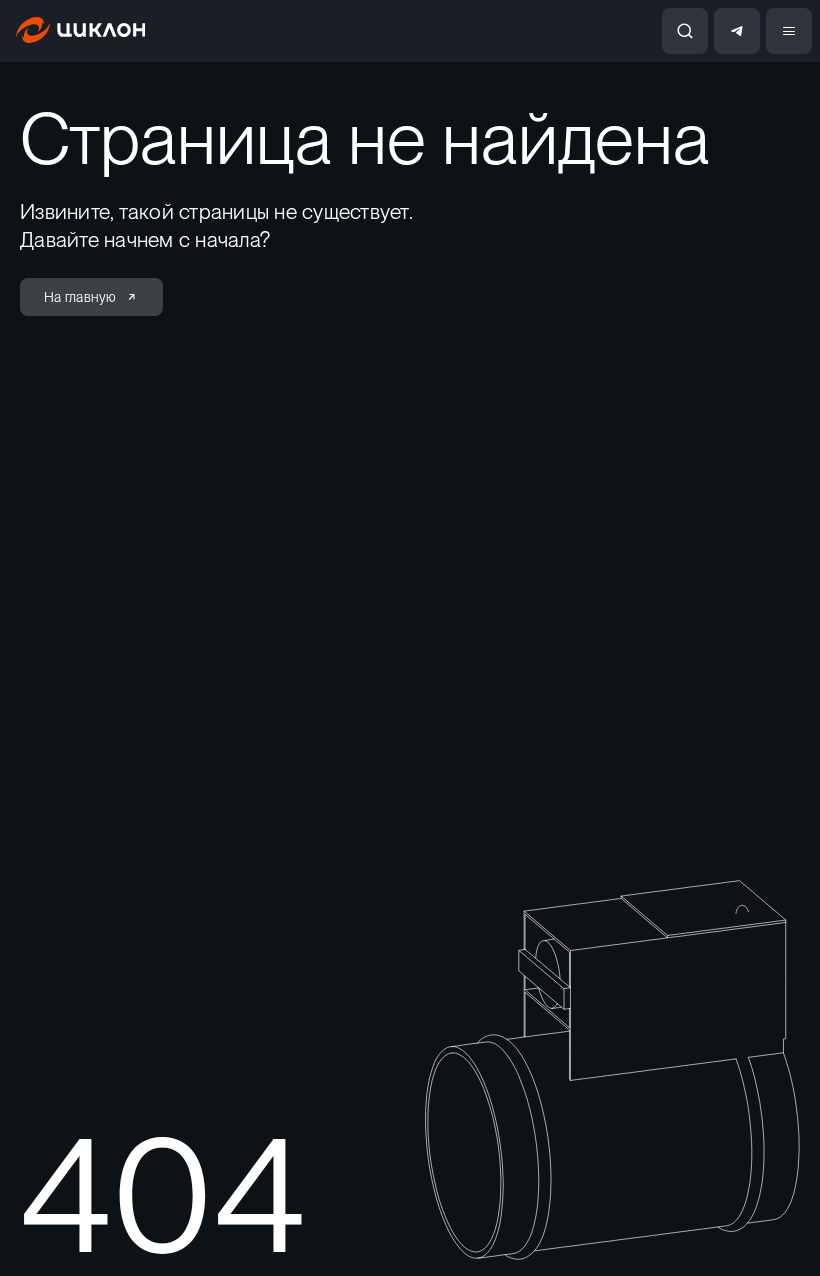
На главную (80, 297)
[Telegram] (737, 31)
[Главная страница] (80, 37)
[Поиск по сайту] (685, 31)
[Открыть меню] (789, 31)
